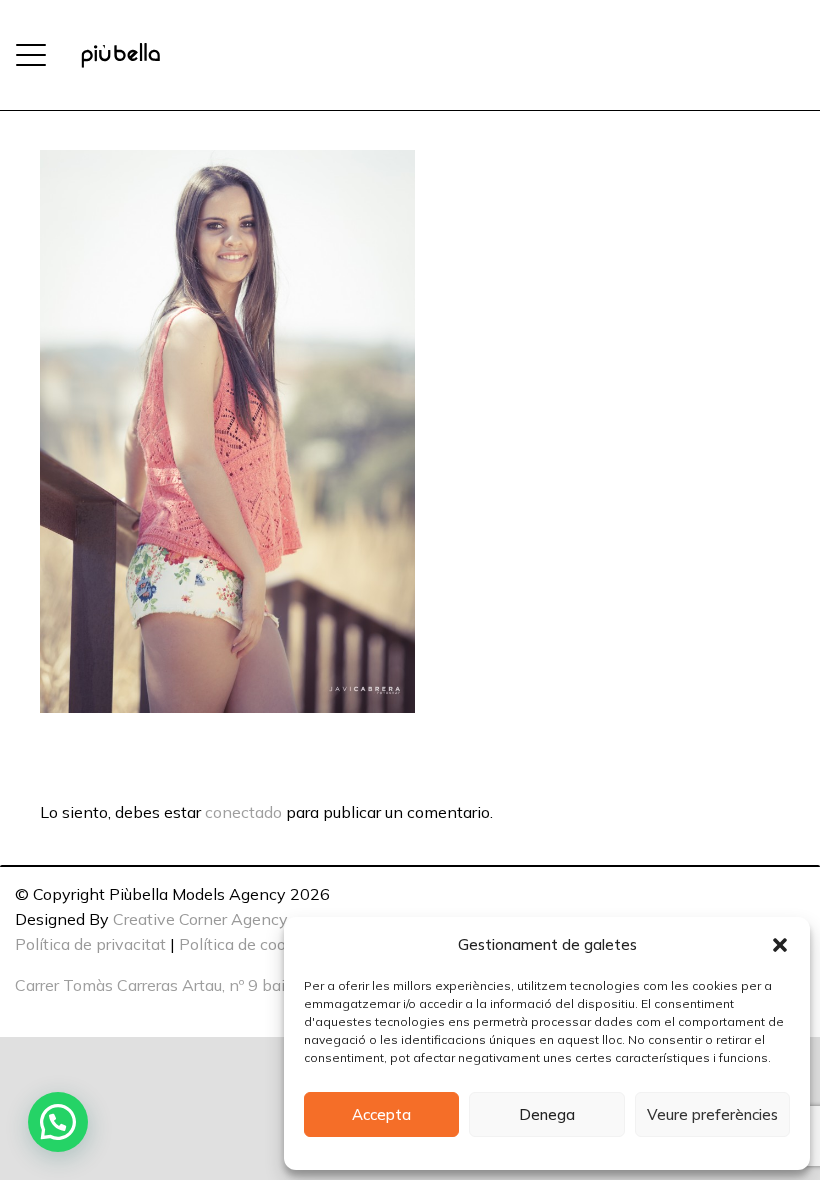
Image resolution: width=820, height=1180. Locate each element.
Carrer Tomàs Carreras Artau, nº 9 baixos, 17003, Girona (219, 985)
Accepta (381, 1114)
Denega (547, 1114)
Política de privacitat (90, 944)
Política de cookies (247, 944)
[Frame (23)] (120, 55)
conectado (243, 812)
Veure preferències (712, 1114)
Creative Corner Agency (200, 919)
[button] (780, 945)
